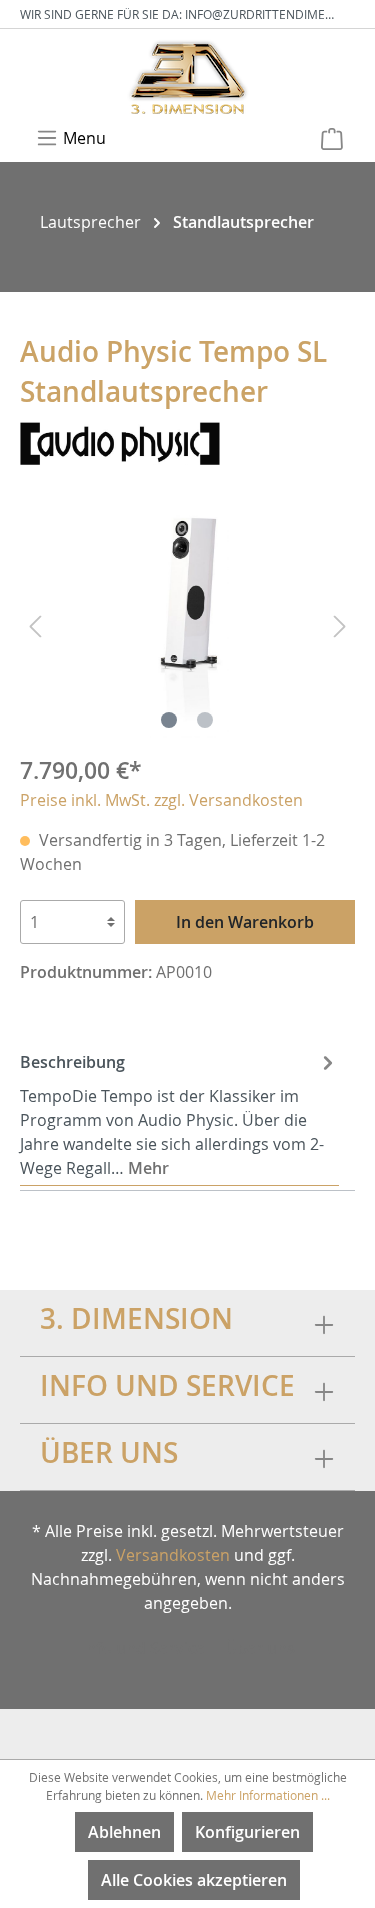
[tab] (179, 1113)
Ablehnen (124, 1832)
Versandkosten (173, 1555)
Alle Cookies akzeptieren (194, 1880)
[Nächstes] (340, 625)
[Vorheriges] (35, 625)
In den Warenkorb (245, 922)
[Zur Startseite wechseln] (187, 76)
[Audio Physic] (120, 442)
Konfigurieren (247, 1832)
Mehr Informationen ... (268, 1795)
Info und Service (143, 1648)
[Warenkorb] (332, 138)
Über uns (260, 1648)
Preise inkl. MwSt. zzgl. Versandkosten (161, 800)
